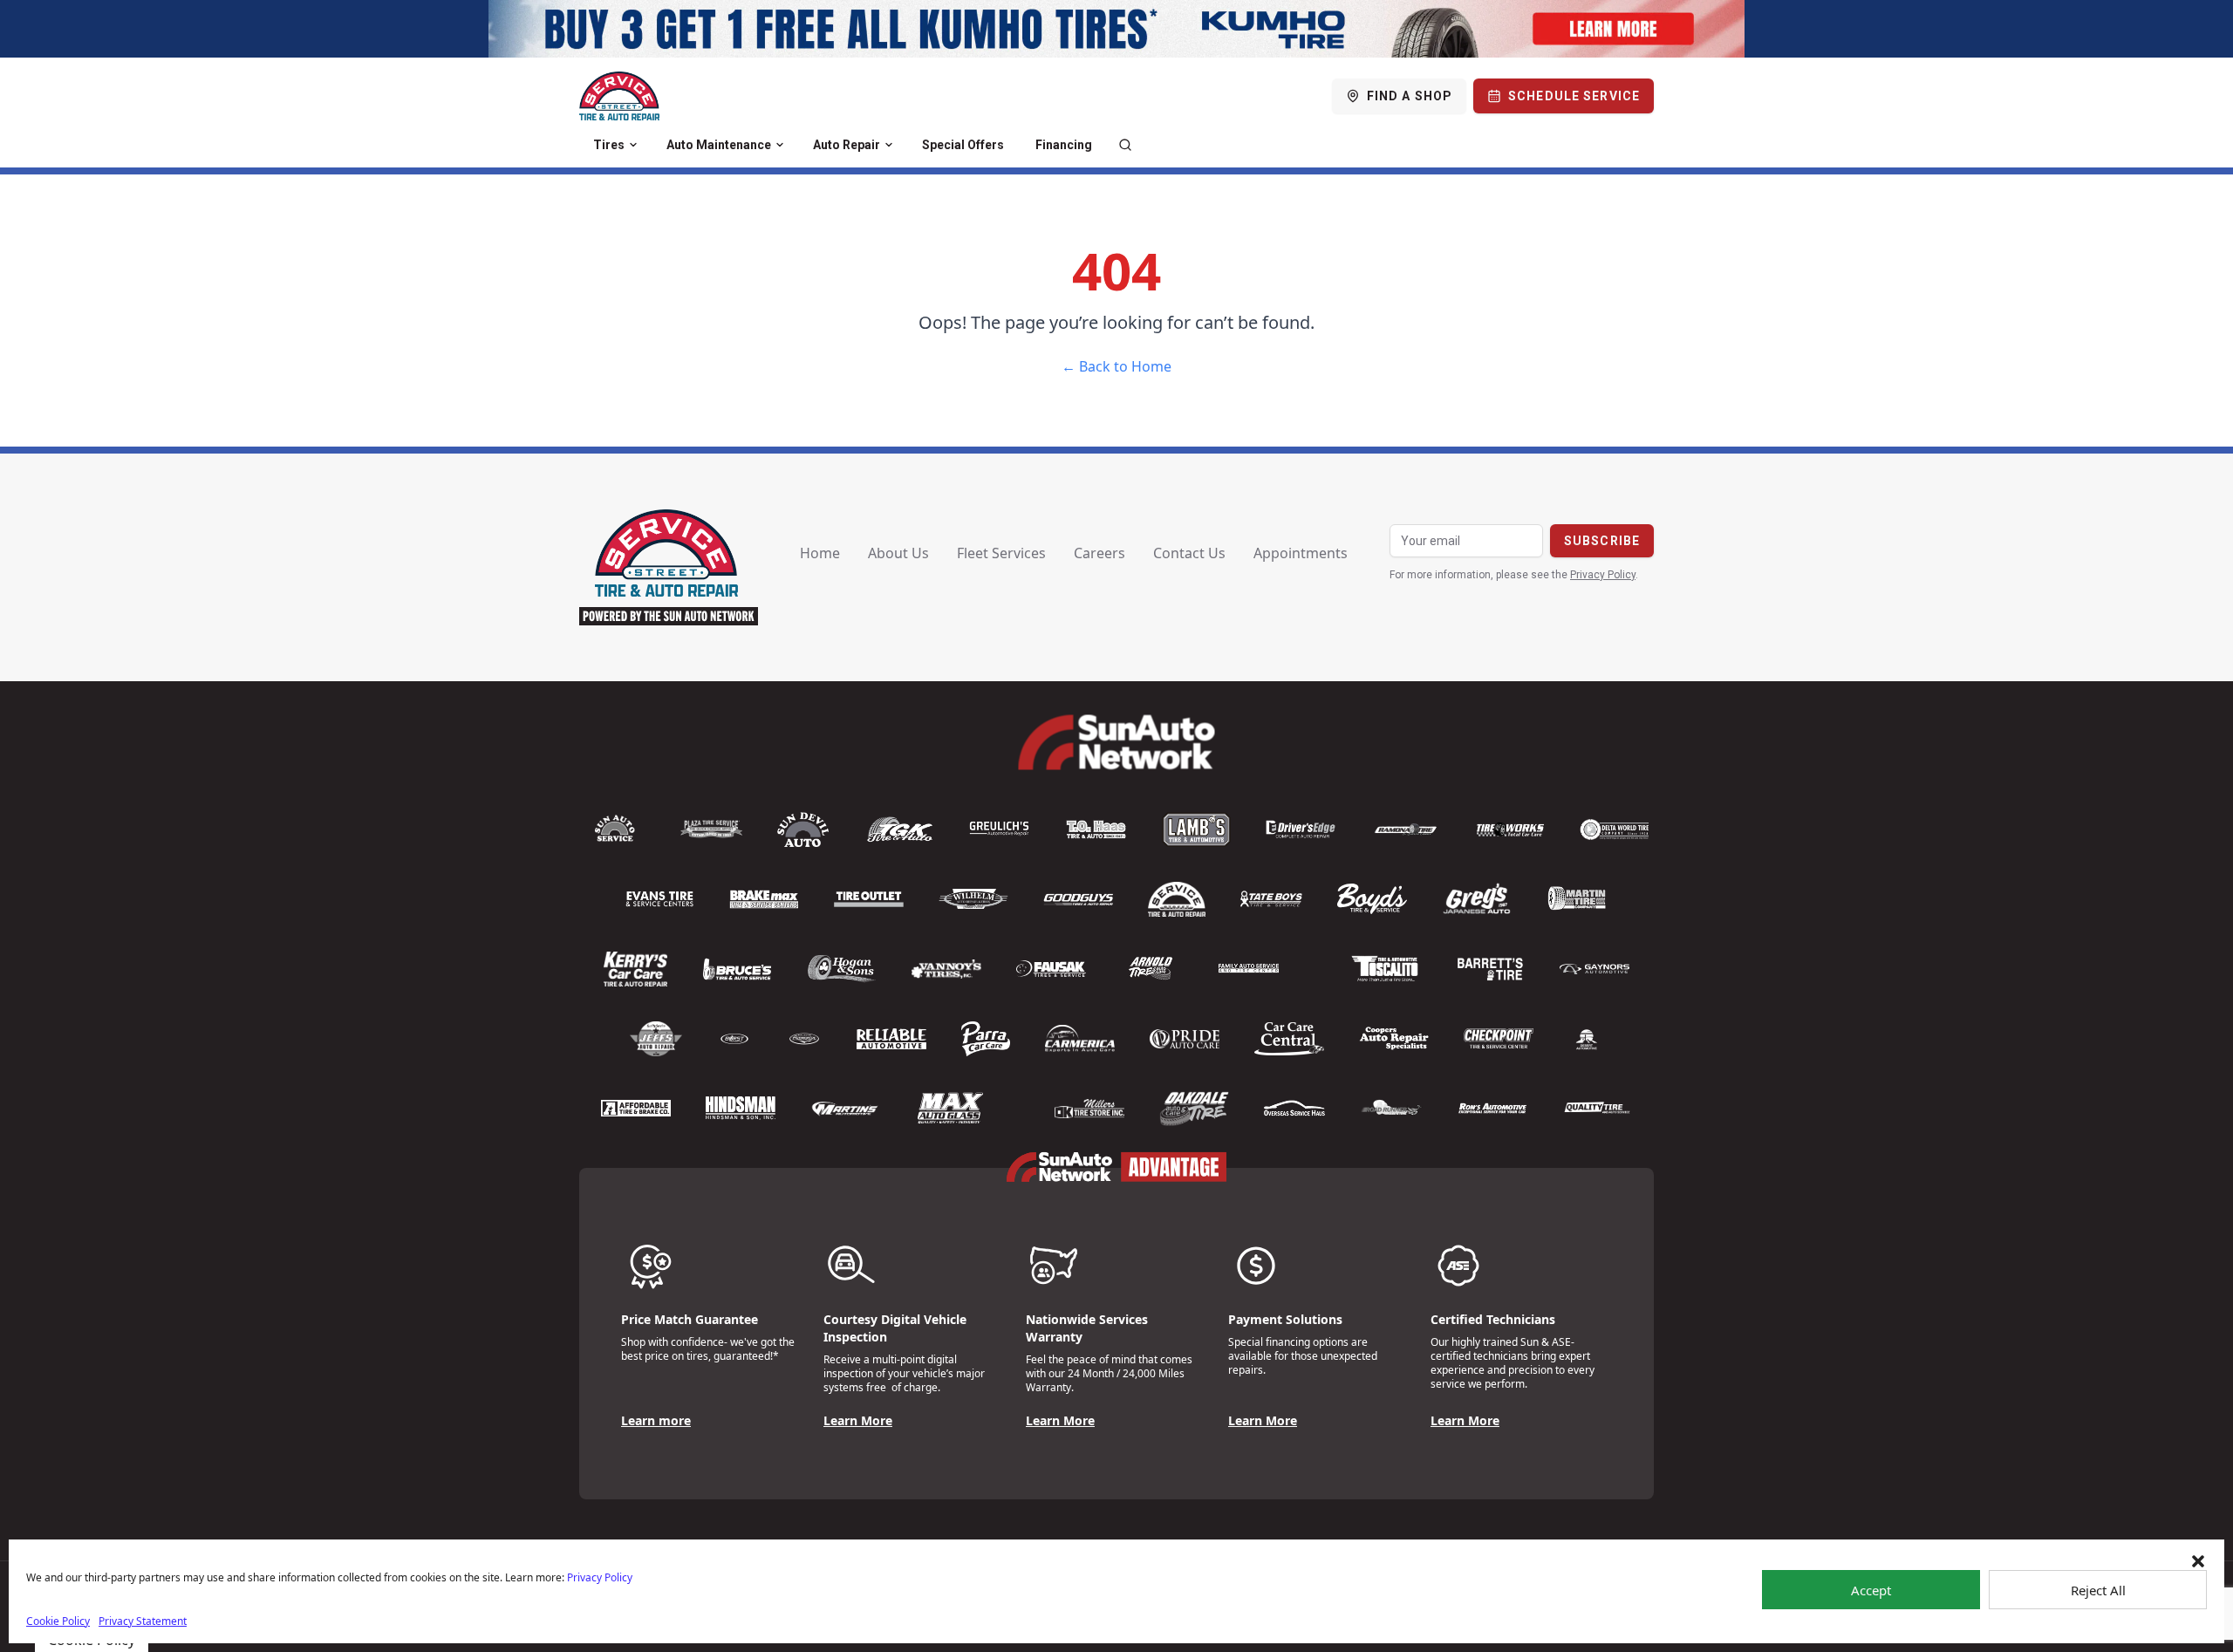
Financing (1064, 145)
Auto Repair (847, 145)
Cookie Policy (58, 1621)
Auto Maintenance (719, 145)
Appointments (1301, 553)
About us (898, 553)
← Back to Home (1116, 366)
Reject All (2098, 1590)
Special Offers (963, 145)
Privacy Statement (143, 1621)
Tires (609, 145)
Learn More (858, 1420)
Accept (1871, 1590)
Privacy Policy (600, 1577)
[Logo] (619, 96)
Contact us (1189, 553)
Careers (1099, 553)
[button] (2198, 1561)
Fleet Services (1001, 553)
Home (820, 553)
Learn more (656, 1420)
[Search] (1125, 145)
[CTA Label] (1116, 29)
